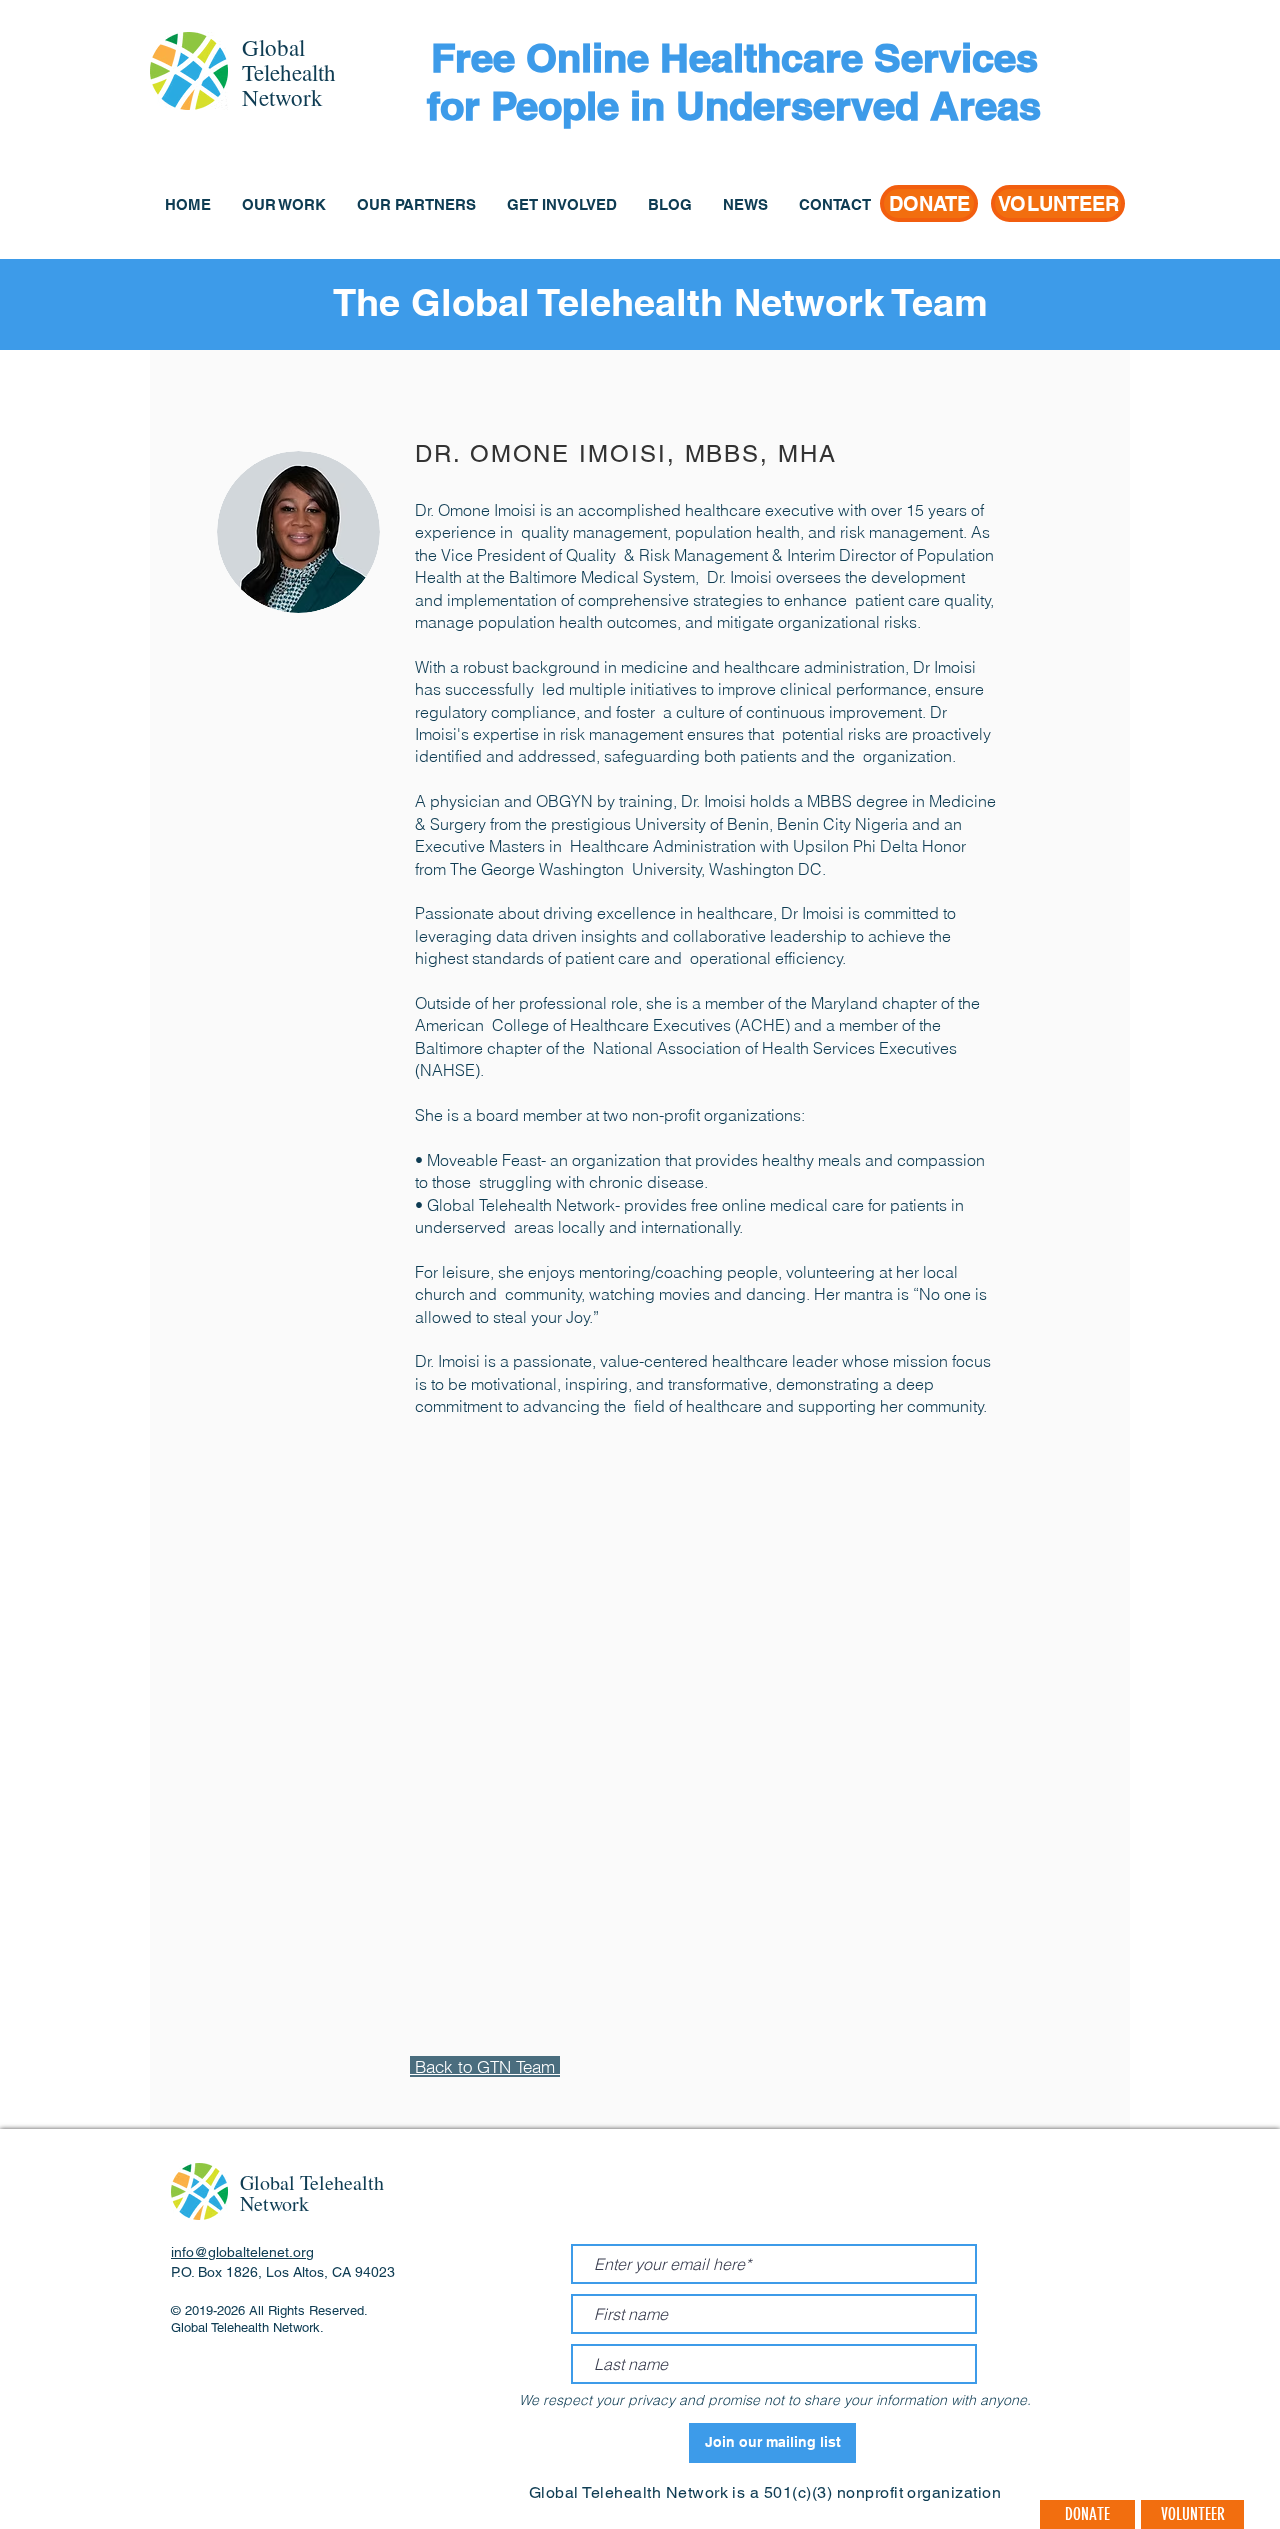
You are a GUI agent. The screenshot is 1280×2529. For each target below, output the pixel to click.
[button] (283, 204)
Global (273, 47)
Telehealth (289, 72)
